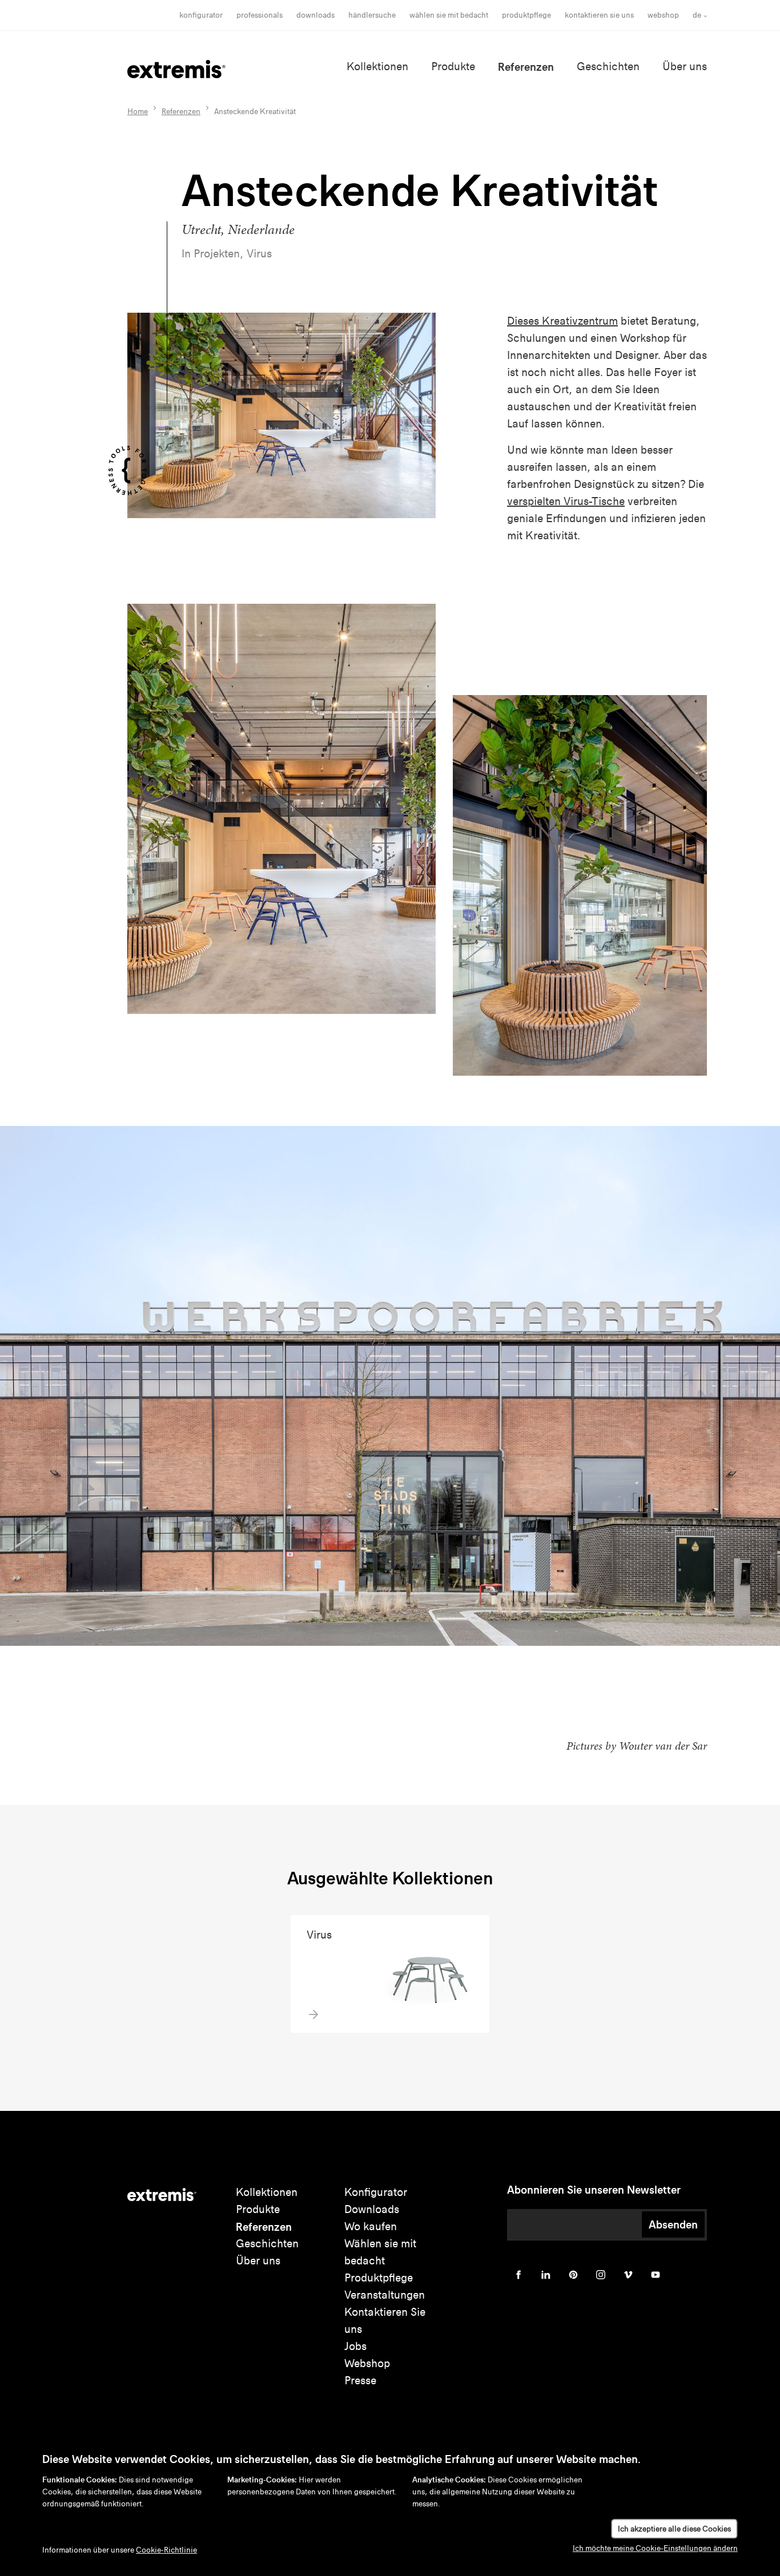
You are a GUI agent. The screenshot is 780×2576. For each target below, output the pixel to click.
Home (138, 112)
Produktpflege (526, 15)
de (697, 15)
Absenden (673, 2224)
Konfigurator (201, 15)
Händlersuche (372, 15)
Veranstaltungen (385, 2295)
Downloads (315, 15)
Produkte (453, 66)
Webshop (663, 15)
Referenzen (526, 67)
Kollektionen (377, 66)
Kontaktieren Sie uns (599, 15)
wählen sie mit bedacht (449, 15)
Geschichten (608, 66)
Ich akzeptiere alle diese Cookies (674, 2529)
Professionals (260, 15)
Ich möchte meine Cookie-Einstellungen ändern (655, 2548)
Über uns (685, 66)
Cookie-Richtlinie (166, 2550)
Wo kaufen (371, 2226)
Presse (360, 2381)
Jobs (355, 2346)
